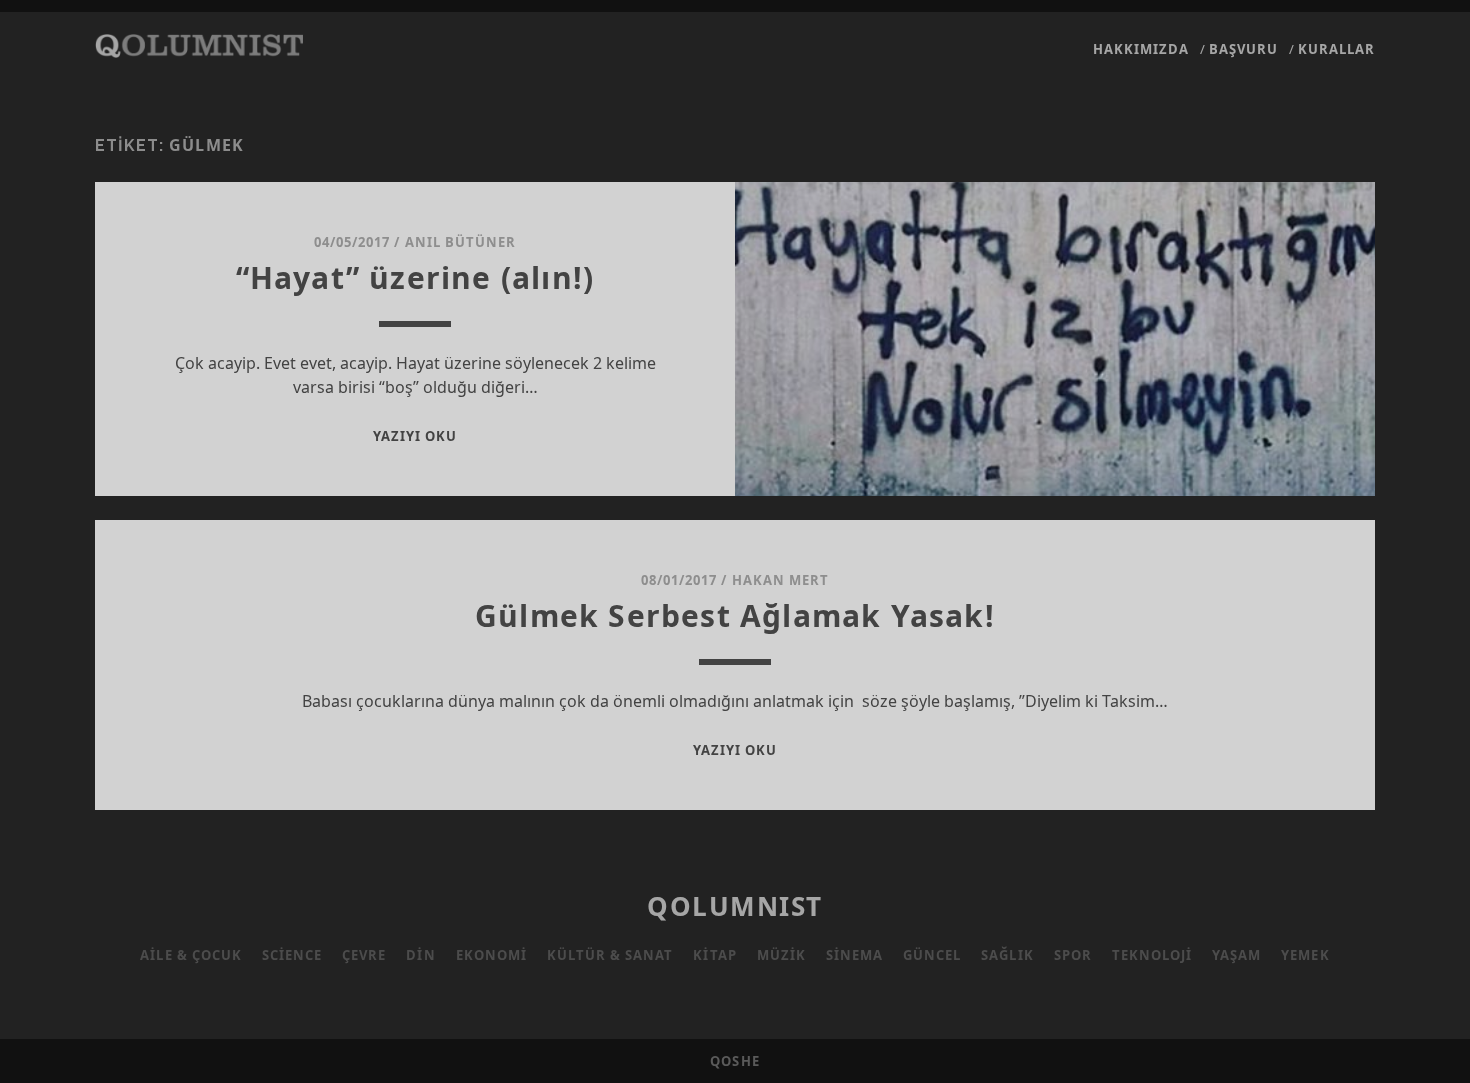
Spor (1073, 955)
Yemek (1305, 955)
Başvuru (1243, 49)
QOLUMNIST (735, 906)
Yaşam (1236, 955)
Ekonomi (491, 955)
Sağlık (1007, 955)
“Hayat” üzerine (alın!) (415, 277)
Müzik (781, 955)
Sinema (854, 955)
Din (420, 955)
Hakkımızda (1141, 49)
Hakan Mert (780, 580)
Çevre (364, 955)
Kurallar (1336, 49)
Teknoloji (1152, 955)
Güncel (932, 955)
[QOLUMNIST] (199, 48)
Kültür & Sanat (610, 955)
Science (292, 955)
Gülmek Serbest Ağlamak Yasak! (735, 615)
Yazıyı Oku (415, 436)
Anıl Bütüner (461, 242)
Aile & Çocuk (191, 955)
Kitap (714, 955)
